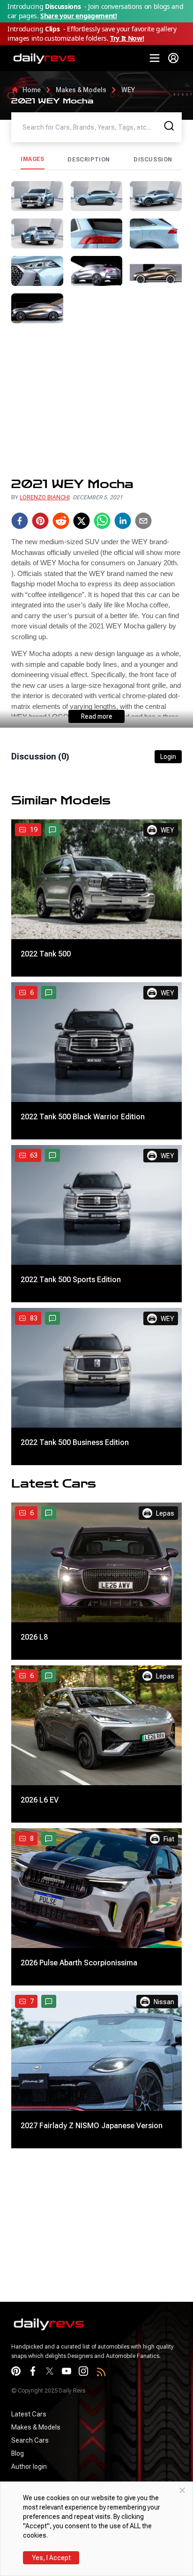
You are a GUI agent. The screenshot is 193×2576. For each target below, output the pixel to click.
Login (168, 757)
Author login (29, 2467)
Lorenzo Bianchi (45, 497)
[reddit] (61, 521)
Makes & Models (81, 90)
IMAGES (33, 159)
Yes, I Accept (51, 2558)
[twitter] (82, 521)
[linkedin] (123, 521)
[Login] (173, 58)
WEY (128, 90)
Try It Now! (127, 38)
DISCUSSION (153, 160)
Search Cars (30, 2440)
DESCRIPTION (89, 160)
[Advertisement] (96, 400)
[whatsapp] (102, 521)
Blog (18, 2453)
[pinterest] (40, 521)
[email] (143, 521)
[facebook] (20, 521)
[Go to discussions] (52, 830)
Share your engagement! (78, 16)
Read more (97, 716)
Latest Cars (29, 2414)
